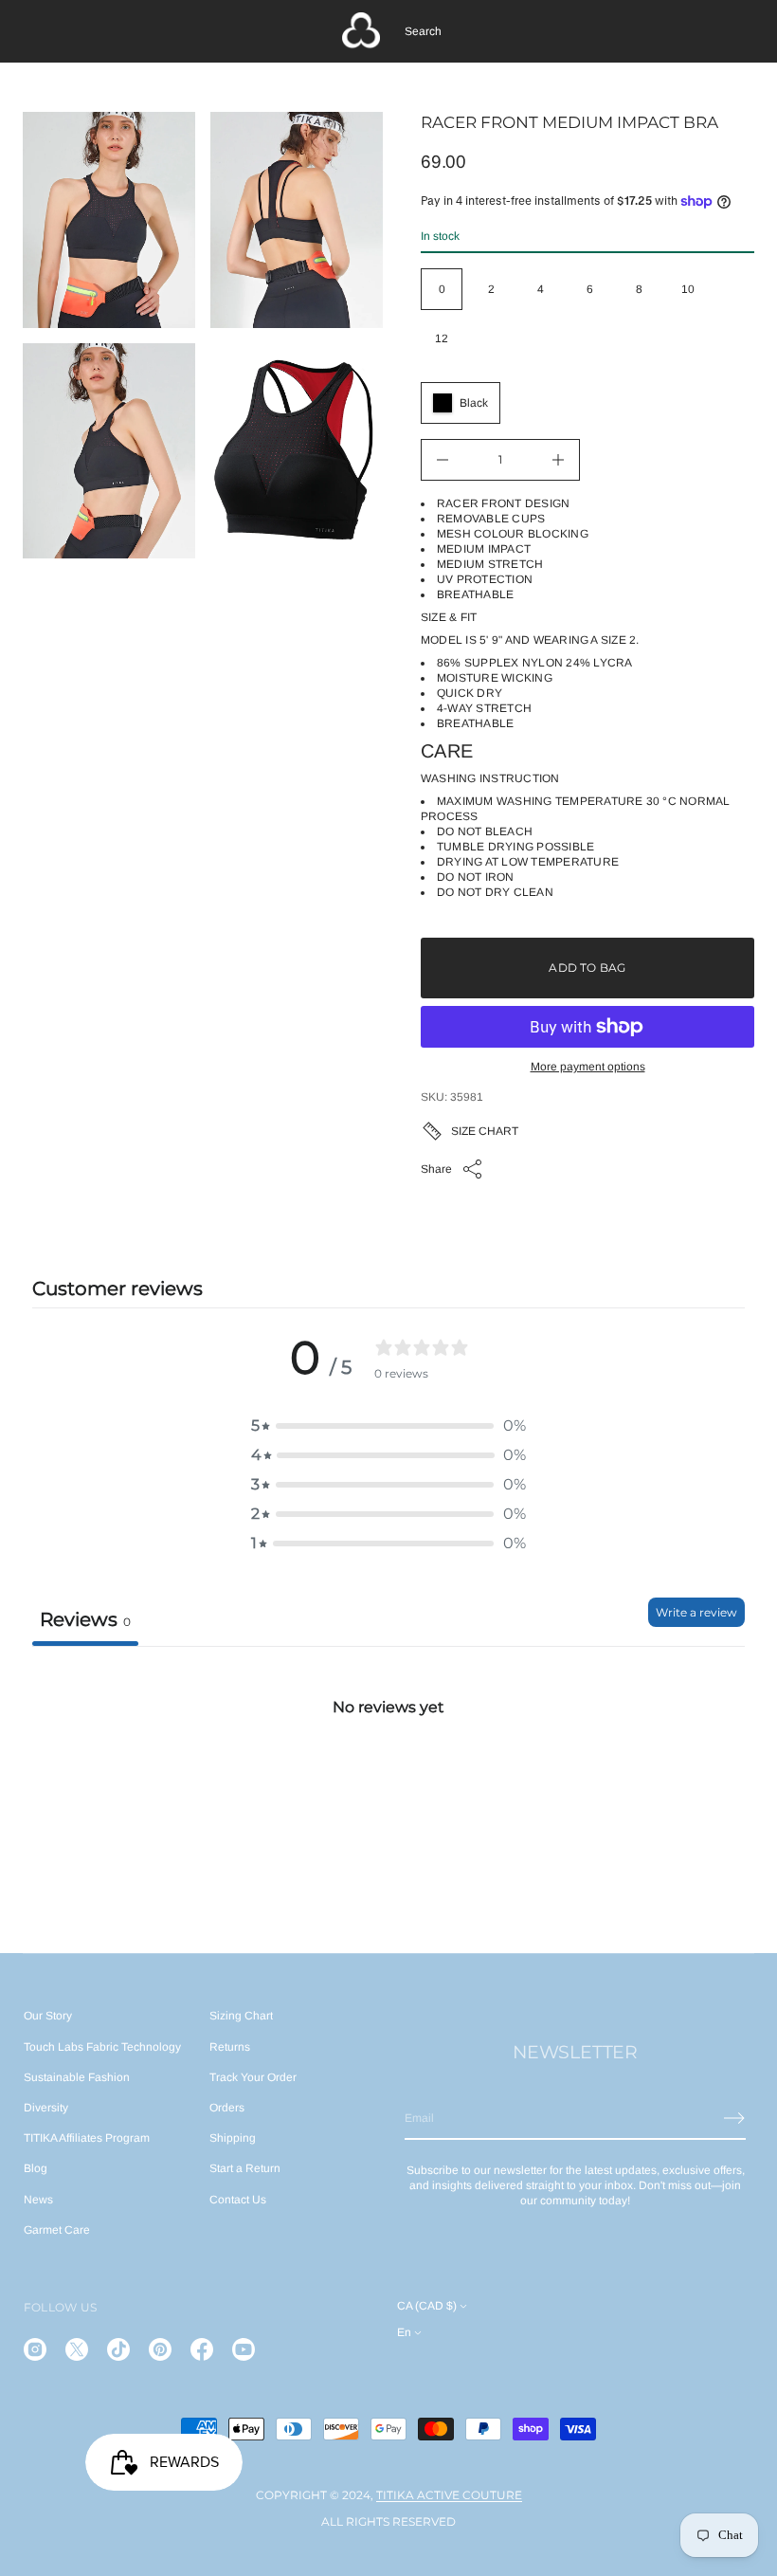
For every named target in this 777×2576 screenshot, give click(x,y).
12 (442, 338)
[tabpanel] (388, 1788)
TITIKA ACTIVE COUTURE (449, 2495)
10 (688, 289)
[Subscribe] (734, 2118)
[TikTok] (118, 2349)
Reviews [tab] (85, 1619)
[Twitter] (77, 2349)
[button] (423, 31)
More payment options (588, 1067)
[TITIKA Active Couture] (361, 31)
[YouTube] (244, 2349)
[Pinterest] (160, 2349)
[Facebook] (202, 2349)
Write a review (696, 1612)
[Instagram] (35, 2349)
